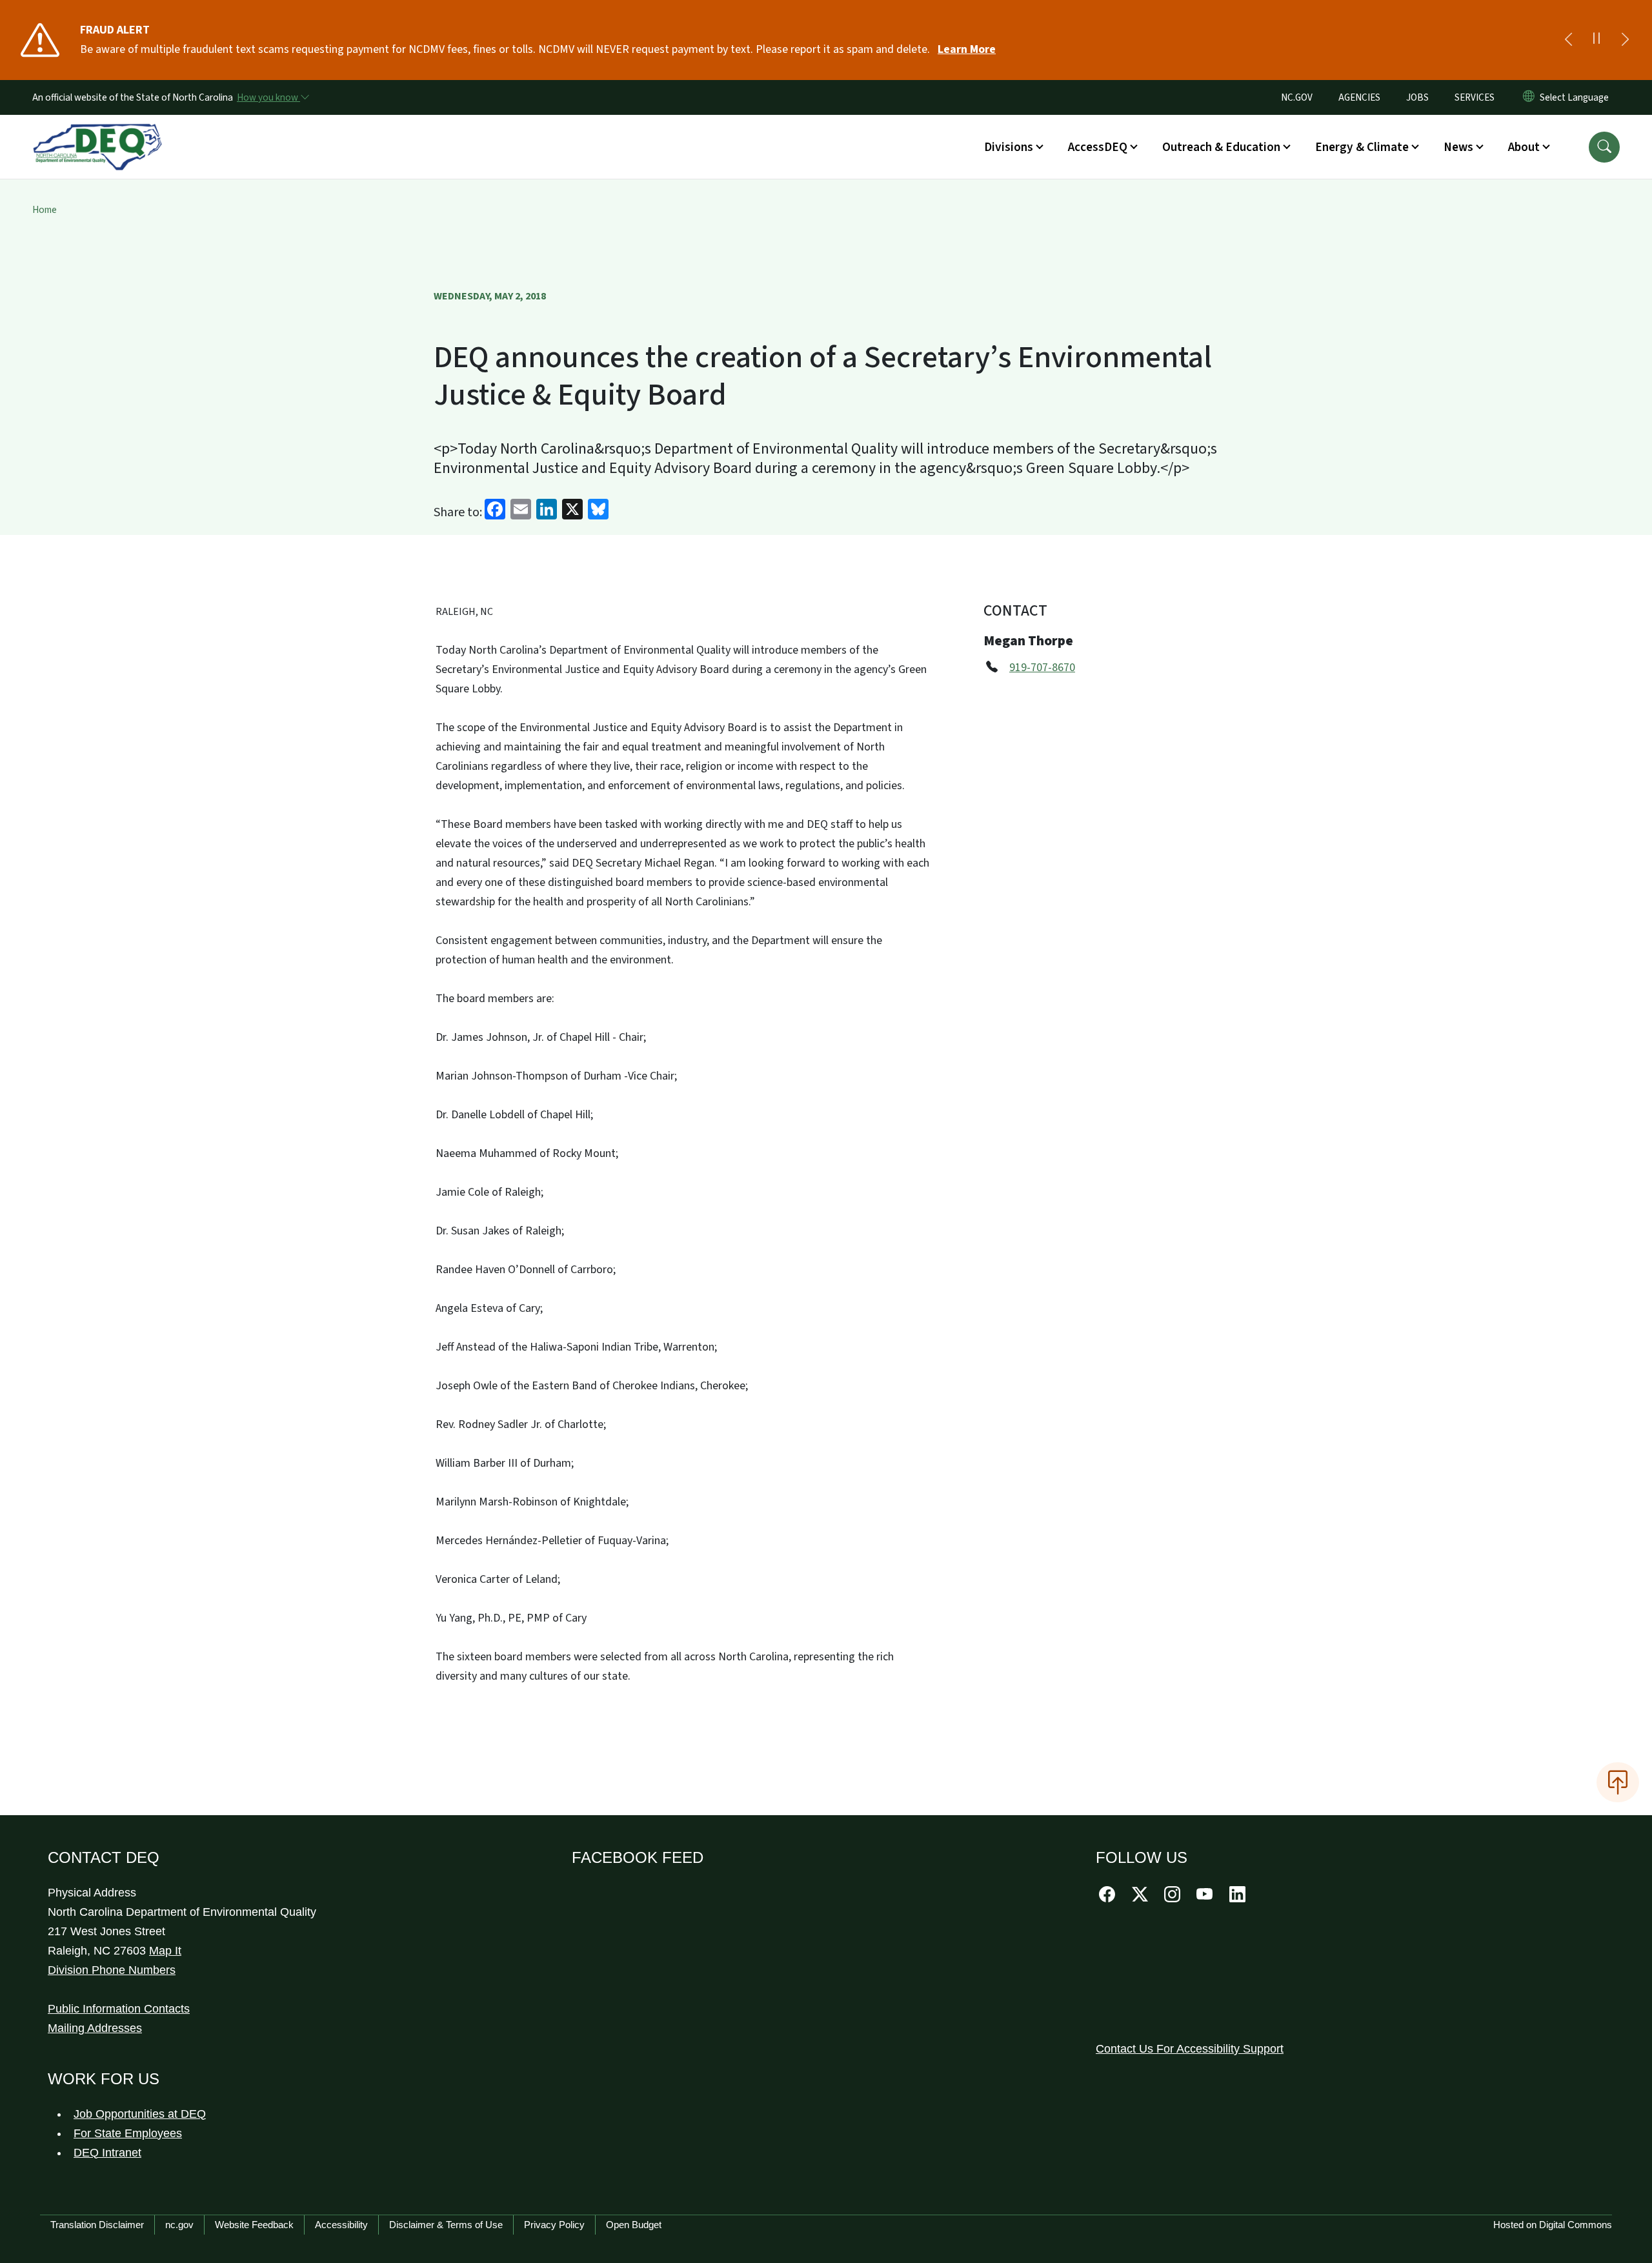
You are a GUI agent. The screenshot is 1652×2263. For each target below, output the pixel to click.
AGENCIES (1359, 97)
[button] (1604, 147)
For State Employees (128, 2133)
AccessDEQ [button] (1098, 147)
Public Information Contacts (119, 2009)
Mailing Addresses (95, 2028)
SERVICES (1475, 97)
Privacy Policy (554, 2225)
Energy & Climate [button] (1362, 147)
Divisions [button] (1009, 147)
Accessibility (341, 2225)
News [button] (1458, 147)
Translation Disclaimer (97, 2225)
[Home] (97, 132)
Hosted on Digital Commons (1553, 2225)
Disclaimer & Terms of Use (446, 2225)
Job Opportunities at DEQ (140, 2114)
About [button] (1524, 147)
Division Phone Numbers (112, 1970)
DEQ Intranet (107, 2153)
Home (45, 210)
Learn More (967, 49)
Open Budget (634, 2225)
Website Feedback (254, 2225)
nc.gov (179, 2225)
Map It (165, 1951)
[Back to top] (1618, 1782)
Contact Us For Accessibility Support (1190, 2049)
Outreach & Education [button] (1221, 147)
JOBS (1417, 97)
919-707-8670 (1042, 668)
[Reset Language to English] (1529, 97)
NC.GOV (1297, 97)
